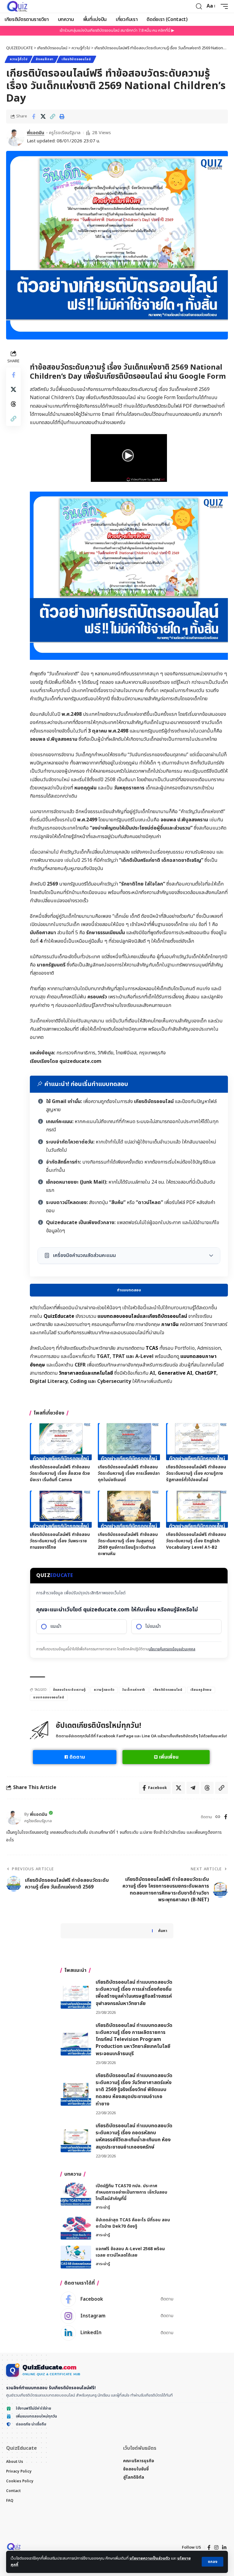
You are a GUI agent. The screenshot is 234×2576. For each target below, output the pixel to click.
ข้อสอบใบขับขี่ (136, 2469)
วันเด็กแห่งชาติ (134, 1690)
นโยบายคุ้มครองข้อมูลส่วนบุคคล (172, 1649)
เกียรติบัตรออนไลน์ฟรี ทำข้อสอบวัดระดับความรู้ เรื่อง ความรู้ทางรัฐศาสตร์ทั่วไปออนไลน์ (196, 1473)
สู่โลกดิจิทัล (134, 2477)
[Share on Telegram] (193, 1788)
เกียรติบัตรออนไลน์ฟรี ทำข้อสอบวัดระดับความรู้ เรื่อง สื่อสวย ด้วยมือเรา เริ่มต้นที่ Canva (60, 1473)
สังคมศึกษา (44, 59)
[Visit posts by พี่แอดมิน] (15, 137)
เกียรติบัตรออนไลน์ (76, 59)
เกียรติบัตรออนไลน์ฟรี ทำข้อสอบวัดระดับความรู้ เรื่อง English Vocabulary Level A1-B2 (196, 1541)
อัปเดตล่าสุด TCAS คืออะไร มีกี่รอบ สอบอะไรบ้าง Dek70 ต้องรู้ (133, 2223)
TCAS (152, 1348)
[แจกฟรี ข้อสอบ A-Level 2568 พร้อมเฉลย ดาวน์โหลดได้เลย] (76, 2257)
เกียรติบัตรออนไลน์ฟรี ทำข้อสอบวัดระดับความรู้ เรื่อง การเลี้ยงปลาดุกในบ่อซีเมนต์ (129, 1473)
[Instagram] (117, 2316)
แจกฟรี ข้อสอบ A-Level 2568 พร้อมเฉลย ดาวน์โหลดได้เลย (130, 2252)
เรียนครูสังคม (201, 1690)
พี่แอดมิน (35, 133)
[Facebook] (226, 1817)
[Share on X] (43, 117)
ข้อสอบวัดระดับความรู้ (69, 1690)
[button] (213, 2562)
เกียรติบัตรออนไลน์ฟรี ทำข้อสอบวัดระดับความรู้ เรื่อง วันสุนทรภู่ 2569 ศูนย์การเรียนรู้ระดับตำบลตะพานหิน (128, 1544)
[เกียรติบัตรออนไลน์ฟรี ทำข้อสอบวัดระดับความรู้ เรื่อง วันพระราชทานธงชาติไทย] (61, 1509)
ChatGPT (206, 1373)
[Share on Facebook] (34, 117)
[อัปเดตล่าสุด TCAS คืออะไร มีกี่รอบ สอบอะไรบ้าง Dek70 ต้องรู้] (76, 2228)
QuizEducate (59, 1316)
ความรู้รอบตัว (104, 1690)
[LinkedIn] (117, 2333)
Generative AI (175, 1373)
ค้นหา (163, 1931)
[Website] (218, 1817)
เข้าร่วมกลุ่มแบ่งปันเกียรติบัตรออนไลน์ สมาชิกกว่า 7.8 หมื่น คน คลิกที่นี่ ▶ (117, 30)
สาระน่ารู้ (103, 2207)
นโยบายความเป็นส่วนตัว (150, 2558)
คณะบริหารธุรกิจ (139, 2461)
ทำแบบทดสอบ (129, 1290)
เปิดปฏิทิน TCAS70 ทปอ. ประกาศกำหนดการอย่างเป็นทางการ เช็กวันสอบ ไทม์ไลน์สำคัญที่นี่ (131, 2192)
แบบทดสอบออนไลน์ (49, 1697)
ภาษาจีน (170, 1325)
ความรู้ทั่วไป (19, 59)
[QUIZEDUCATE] (18, 6)
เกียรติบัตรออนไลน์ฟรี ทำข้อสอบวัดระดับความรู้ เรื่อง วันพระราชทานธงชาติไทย (60, 1541)
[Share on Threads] (13, 404)
